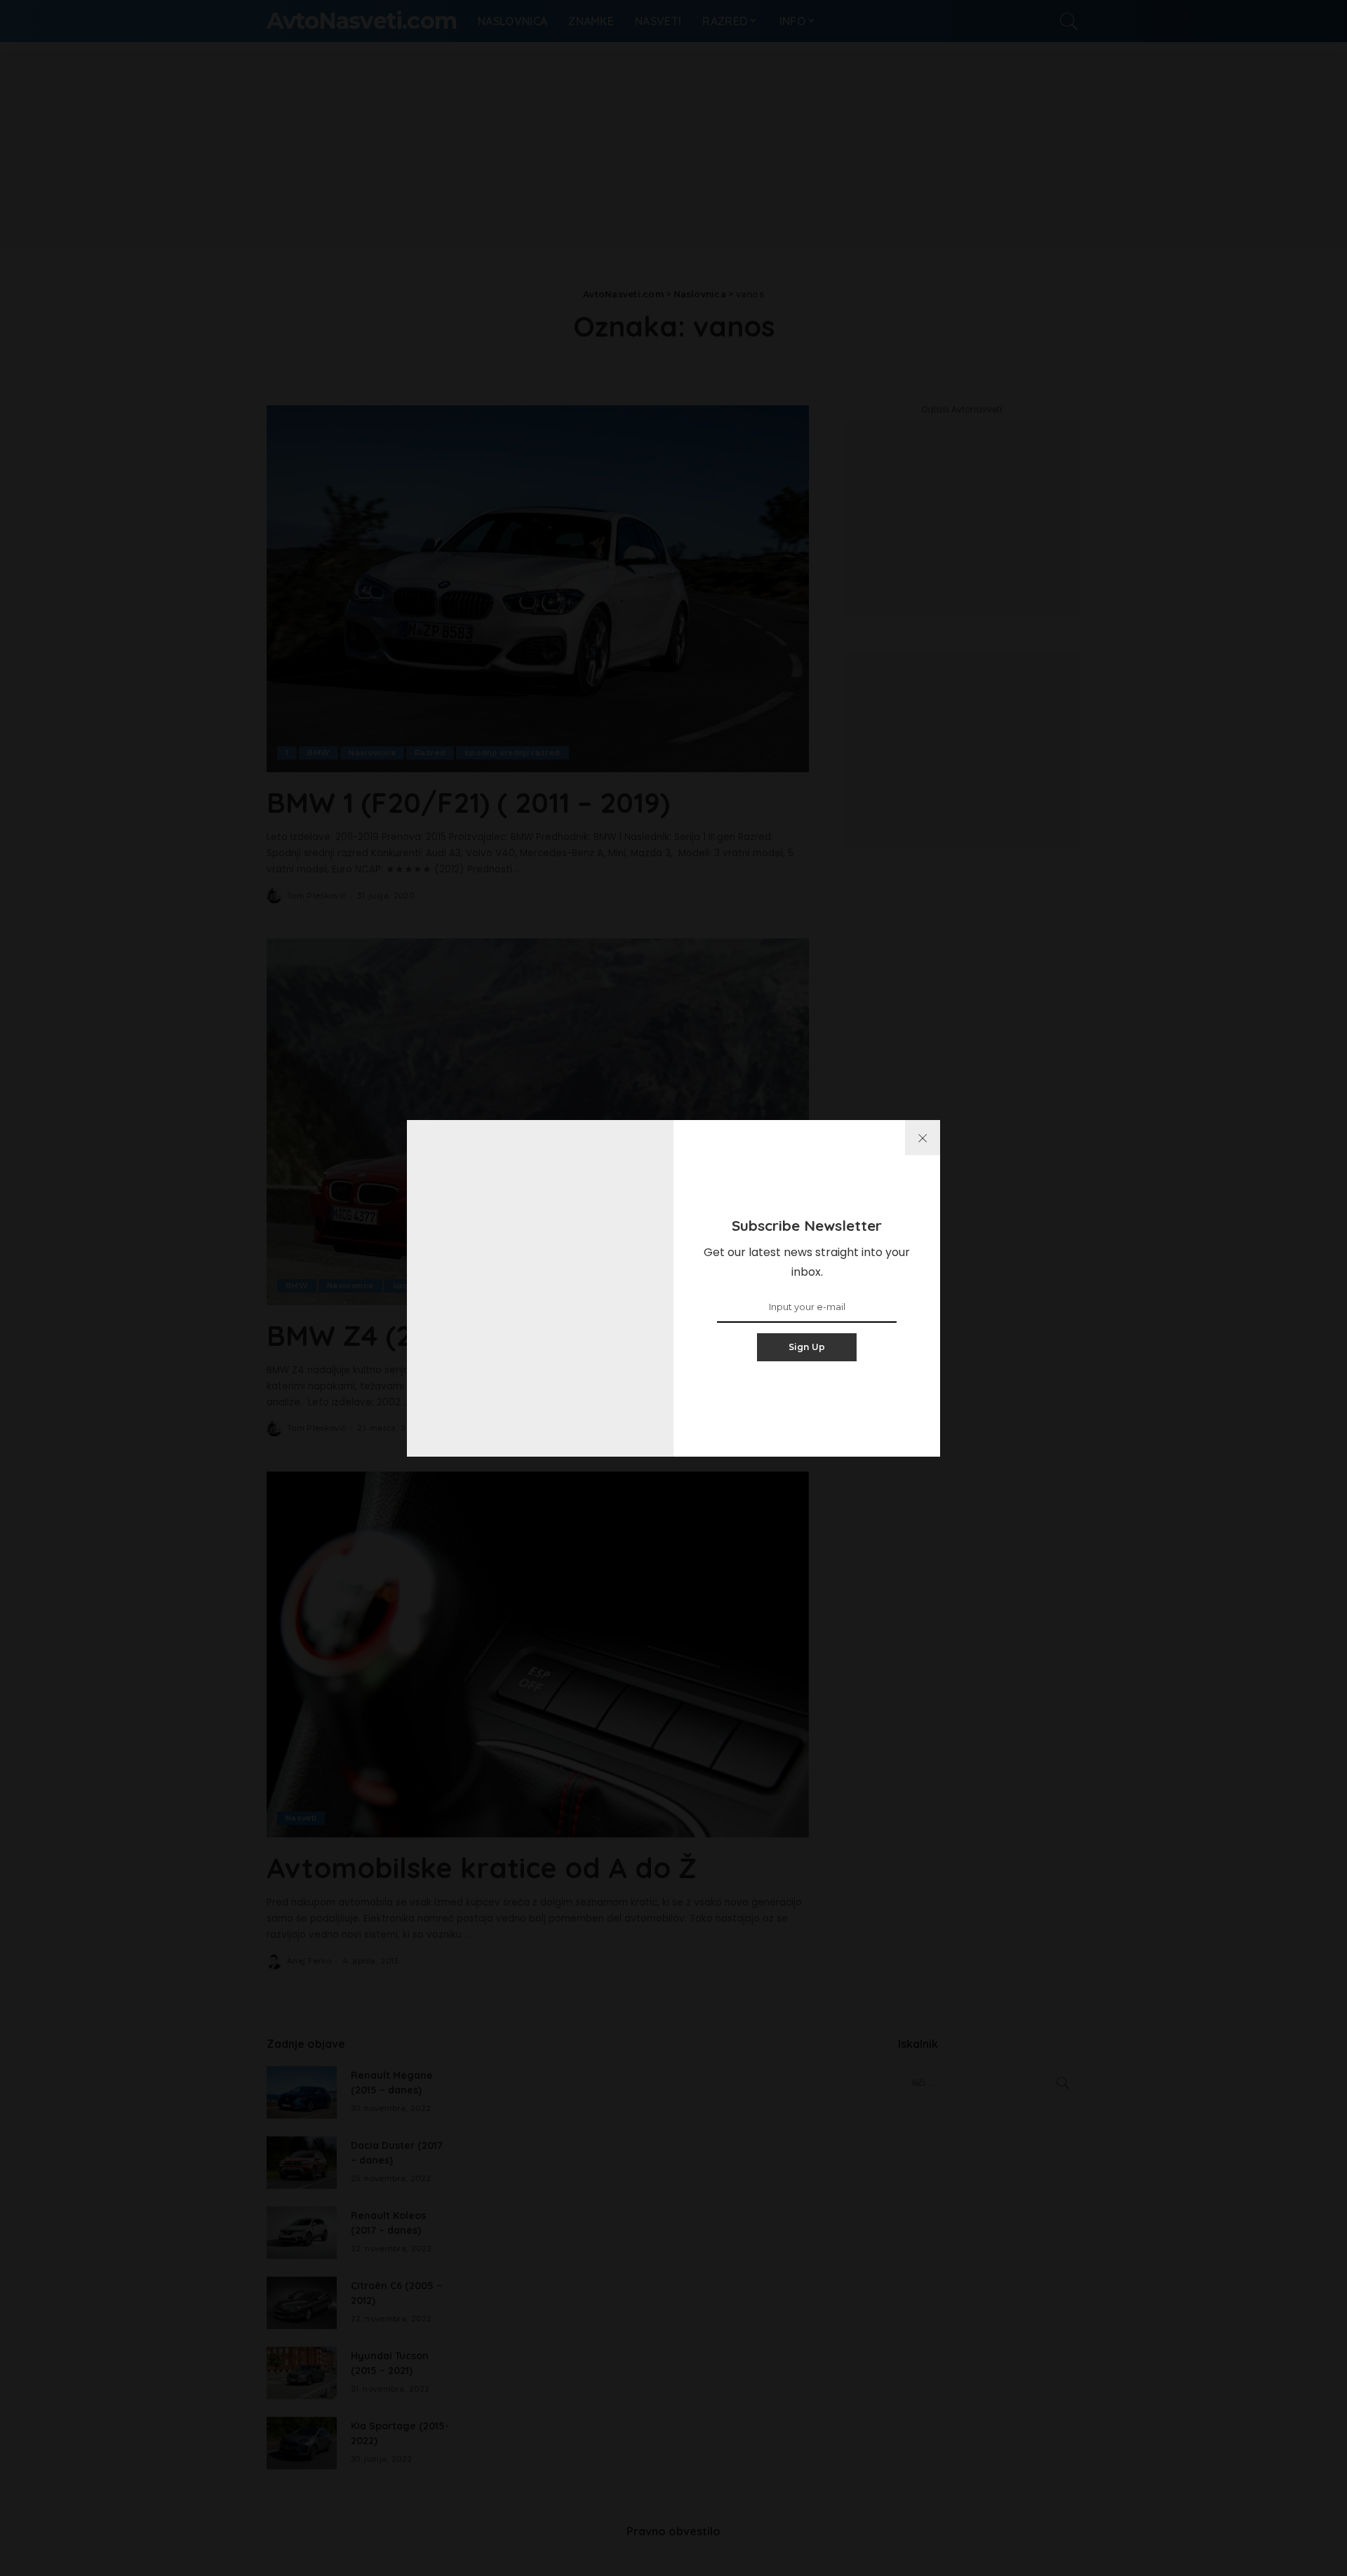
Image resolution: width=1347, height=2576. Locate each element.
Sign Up (807, 1347)
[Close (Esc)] (923, 1138)
